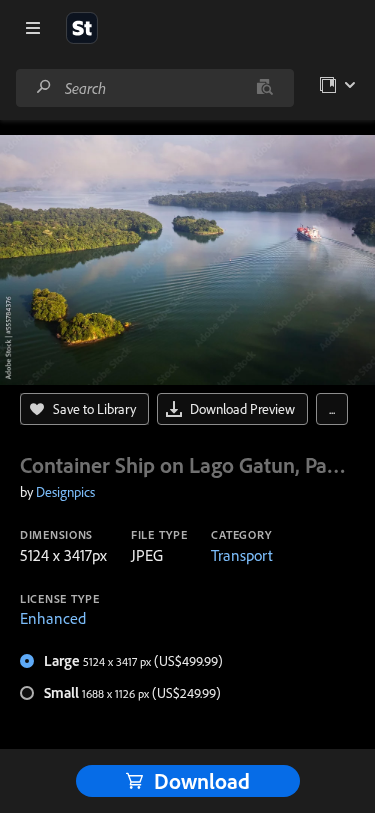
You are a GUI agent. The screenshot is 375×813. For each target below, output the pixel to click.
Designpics (65, 492)
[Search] (44, 87)
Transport (242, 555)
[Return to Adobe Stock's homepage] (82, 28)
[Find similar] (264, 88)
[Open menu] (33, 28)
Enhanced (53, 618)
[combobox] (154, 88)
